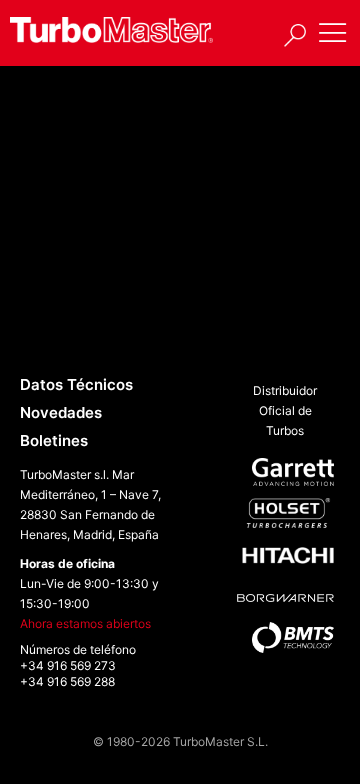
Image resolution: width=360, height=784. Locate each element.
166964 (68, 280)
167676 (66, 334)
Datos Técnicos (76, 384)
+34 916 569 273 (68, 665)
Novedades (61, 412)
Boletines (54, 440)
